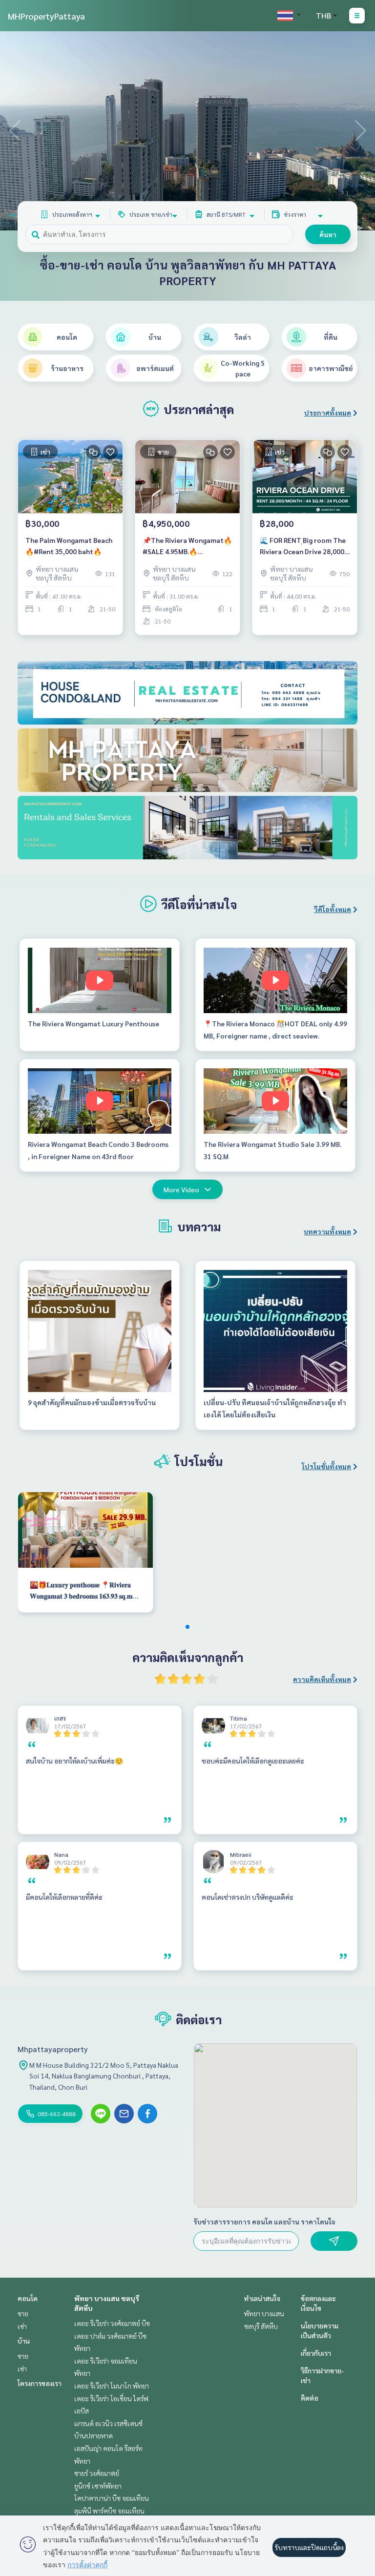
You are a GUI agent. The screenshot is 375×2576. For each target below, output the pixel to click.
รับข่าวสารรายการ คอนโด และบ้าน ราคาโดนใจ (264, 2222)
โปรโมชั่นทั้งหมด (326, 1466)
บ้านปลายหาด (94, 2435)
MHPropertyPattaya (46, 16)
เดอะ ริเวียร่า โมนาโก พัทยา (112, 2386)
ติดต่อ (310, 2398)
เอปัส (82, 2410)
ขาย (23, 2313)
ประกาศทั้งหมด (328, 413)
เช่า (22, 2326)
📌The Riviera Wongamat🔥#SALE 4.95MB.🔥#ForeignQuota (187, 546)
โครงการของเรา (40, 2383)
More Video (181, 1189)
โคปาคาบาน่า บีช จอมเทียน (112, 2498)
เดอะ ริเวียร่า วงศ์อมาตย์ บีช (112, 2323)
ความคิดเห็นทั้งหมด (322, 1679)
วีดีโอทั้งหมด (333, 909)
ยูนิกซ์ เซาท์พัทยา (98, 2486)
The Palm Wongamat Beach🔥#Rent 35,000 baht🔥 (69, 546)
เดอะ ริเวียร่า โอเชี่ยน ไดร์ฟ (111, 2398)
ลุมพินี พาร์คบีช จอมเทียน (109, 2511)
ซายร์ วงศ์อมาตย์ (97, 2473)
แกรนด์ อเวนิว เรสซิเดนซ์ (108, 2423)
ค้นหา (328, 234)
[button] (360, 131)
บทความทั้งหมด (327, 1231)
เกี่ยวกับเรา (316, 2353)
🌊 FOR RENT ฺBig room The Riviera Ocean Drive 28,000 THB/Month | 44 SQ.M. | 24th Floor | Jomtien (304, 546)
